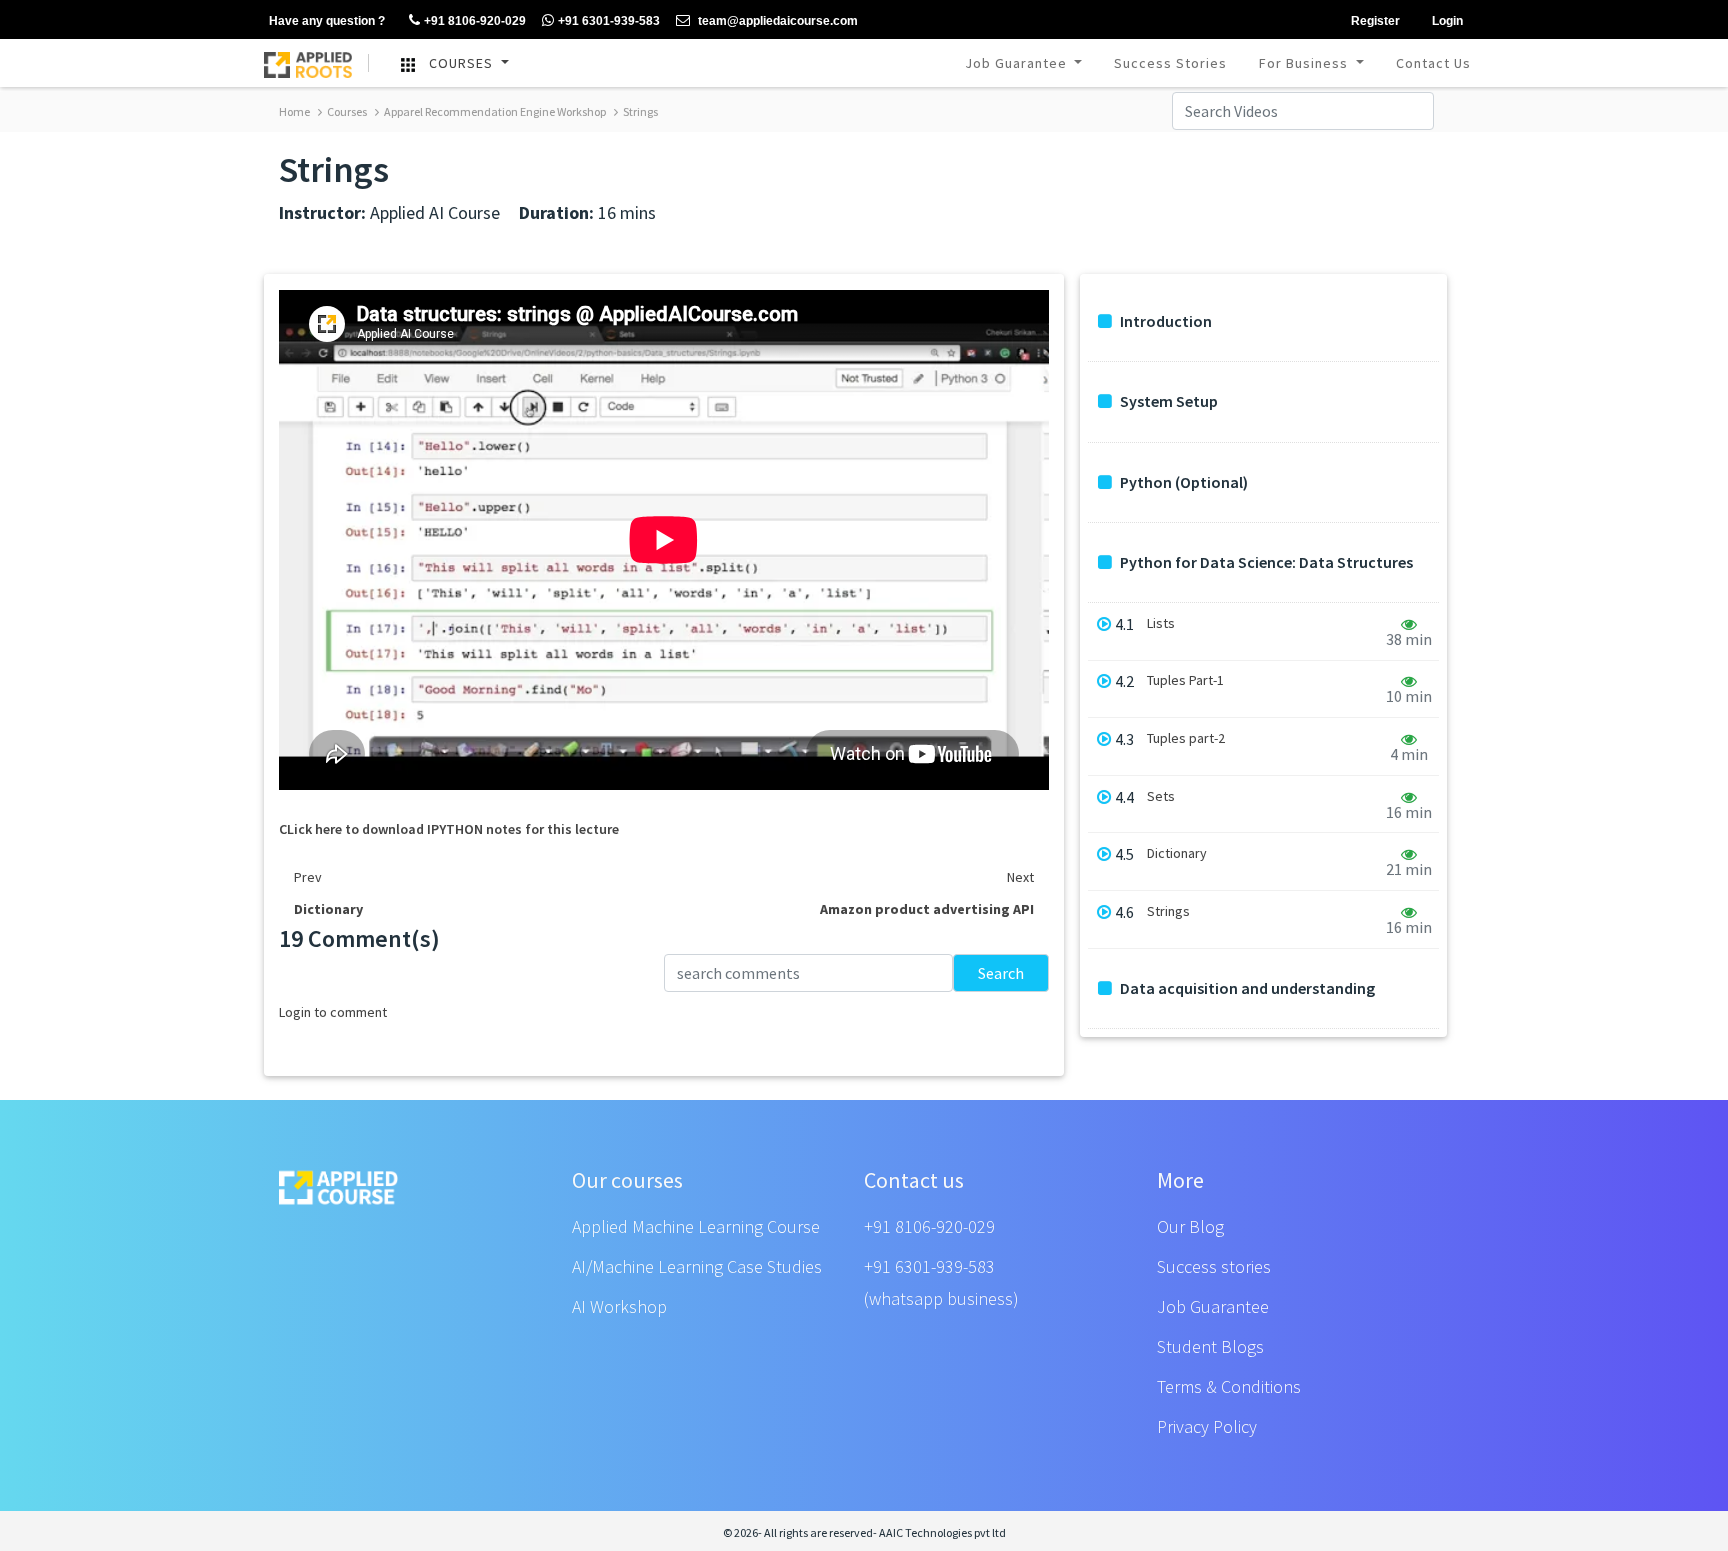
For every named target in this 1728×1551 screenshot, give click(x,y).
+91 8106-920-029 (929, 1226)
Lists (1161, 623)
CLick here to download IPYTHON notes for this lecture (449, 829)
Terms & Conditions (1229, 1386)
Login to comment (333, 1012)
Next (1020, 877)
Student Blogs (1210, 1346)
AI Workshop (619, 1306)
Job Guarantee (1018, 63)
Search (1001, 973)
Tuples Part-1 (1185, 680)
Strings (639, 111)
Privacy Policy (1207, 1426)
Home (294, 111)
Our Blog (1190, 1226)
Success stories (1214, 1266)
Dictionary (1177, 853)
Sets (1161, 796)
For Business (1305, 63)
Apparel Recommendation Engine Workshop (494, 111)
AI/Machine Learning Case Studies (697, 1266)
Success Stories (1170, 63)
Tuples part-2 (1186, 738)
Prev (308, 877)
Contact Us (1433, 63)
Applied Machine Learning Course (696, 1226)
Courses (346, 111)
